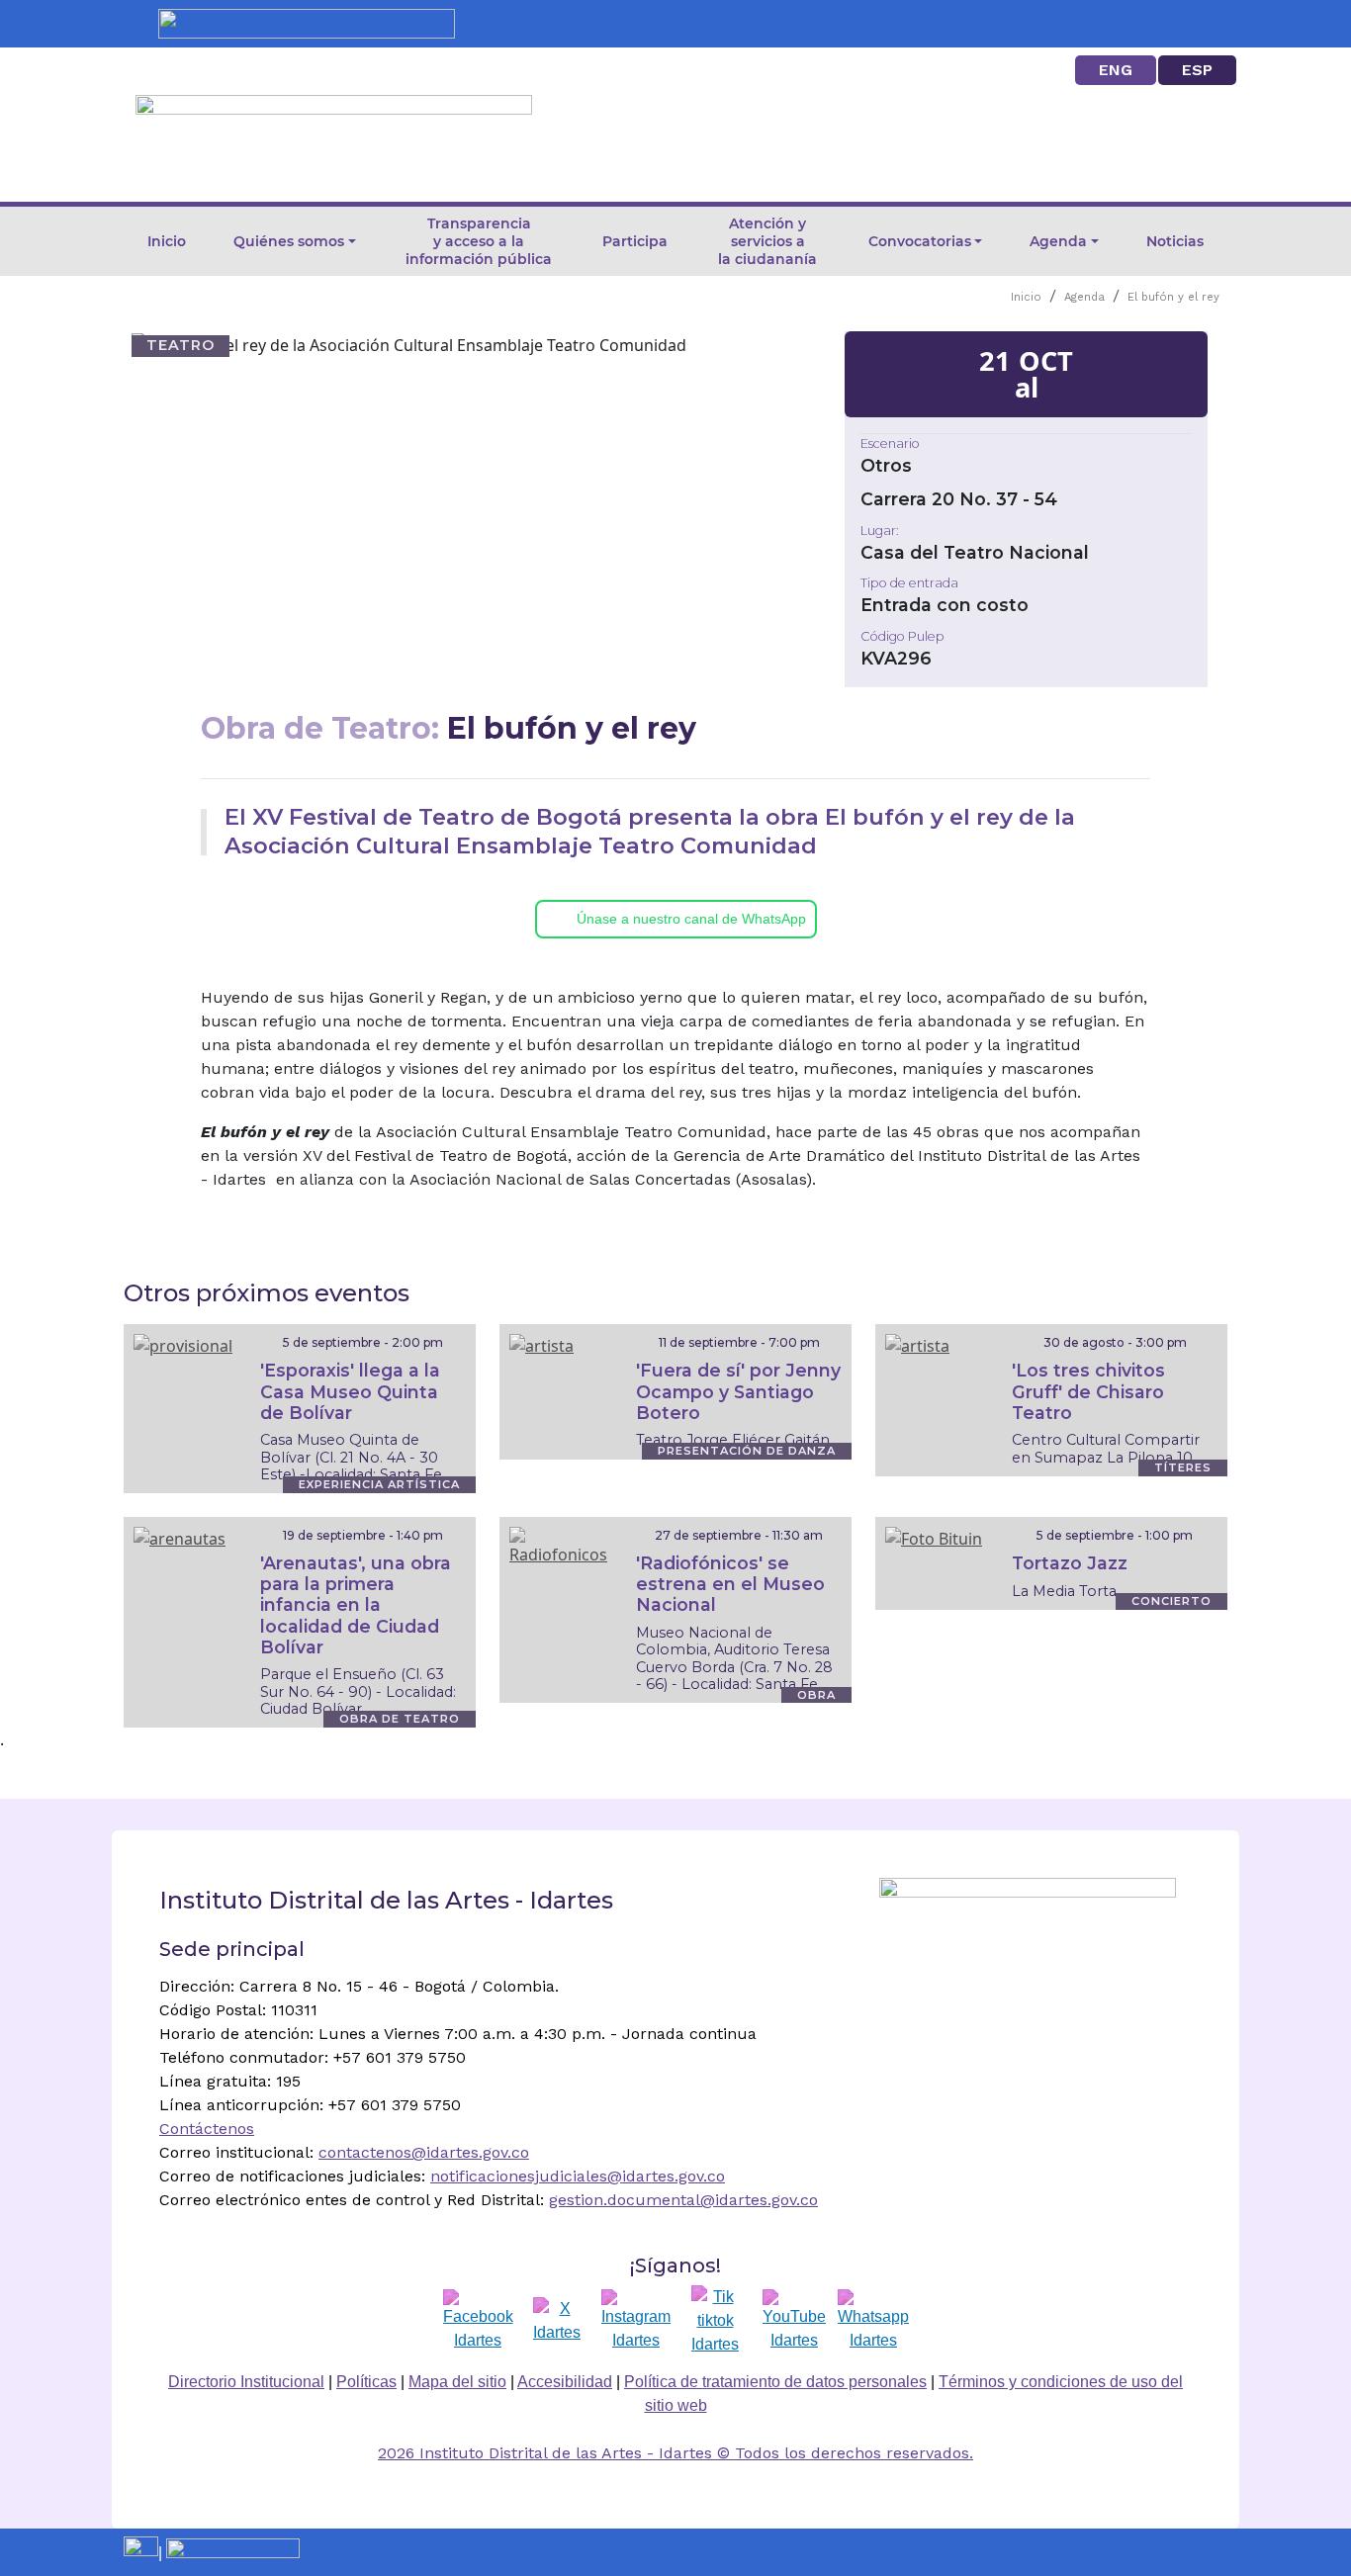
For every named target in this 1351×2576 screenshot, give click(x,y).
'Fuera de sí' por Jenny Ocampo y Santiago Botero (738, 1391)
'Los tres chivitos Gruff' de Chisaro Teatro (1088, 1391)
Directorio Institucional (246, 2382)
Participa (635, 241)
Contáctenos (207, 2129)
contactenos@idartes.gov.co (424, 2152)
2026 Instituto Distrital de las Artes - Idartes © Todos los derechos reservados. (675, 2453)
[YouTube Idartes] (794, 2321)
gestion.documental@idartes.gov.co (683, 2200)
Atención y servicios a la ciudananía (767, 241)
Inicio (167, 241)
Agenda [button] (1058, 241)
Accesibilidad (565, 2382)
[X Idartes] (557, 2321)
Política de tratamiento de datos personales (775, 2382)
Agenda (1084, 297)
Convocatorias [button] (920, 241)
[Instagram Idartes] (636, 2321)
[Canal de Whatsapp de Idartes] (873, 2321)
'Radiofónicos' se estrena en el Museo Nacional (730, 1584)
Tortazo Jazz (1070, 1563)
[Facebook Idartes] (478, 2321)
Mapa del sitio (457, 2382)
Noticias (1175, 241)
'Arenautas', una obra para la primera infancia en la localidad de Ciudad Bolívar (356, 1604)
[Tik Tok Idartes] (715, 2321)
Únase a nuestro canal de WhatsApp (691, 919)
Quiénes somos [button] (289, 241)
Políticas (366, 2382)
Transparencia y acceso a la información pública (479, 241)
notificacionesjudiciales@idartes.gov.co (578, 2176)
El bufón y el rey (1173, 297)
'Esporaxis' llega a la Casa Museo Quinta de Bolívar (350, 1391)
